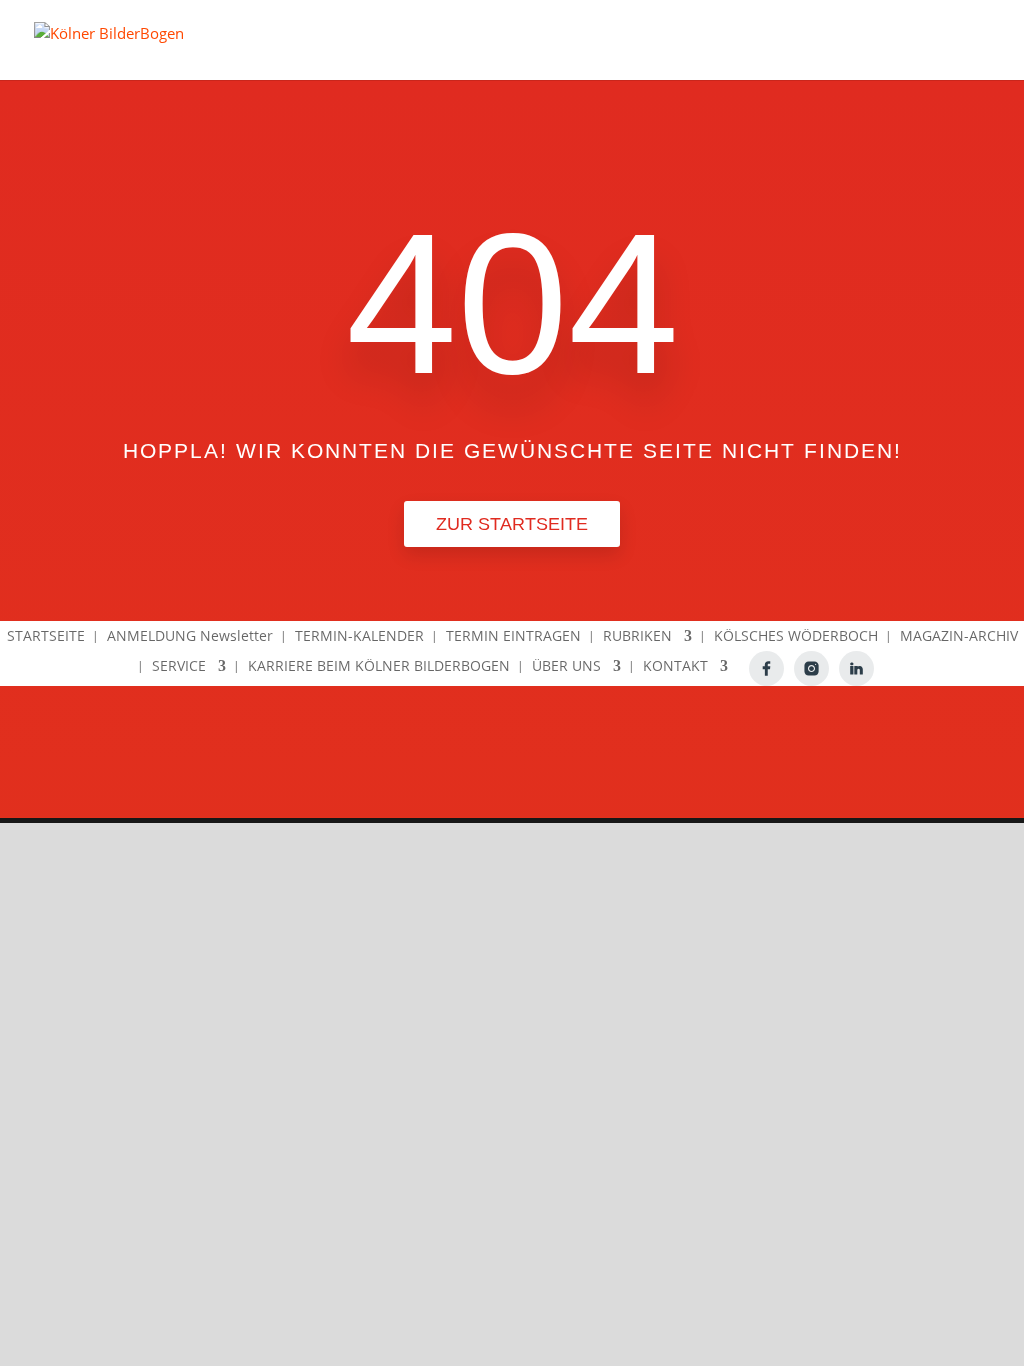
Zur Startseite (512, 524)
